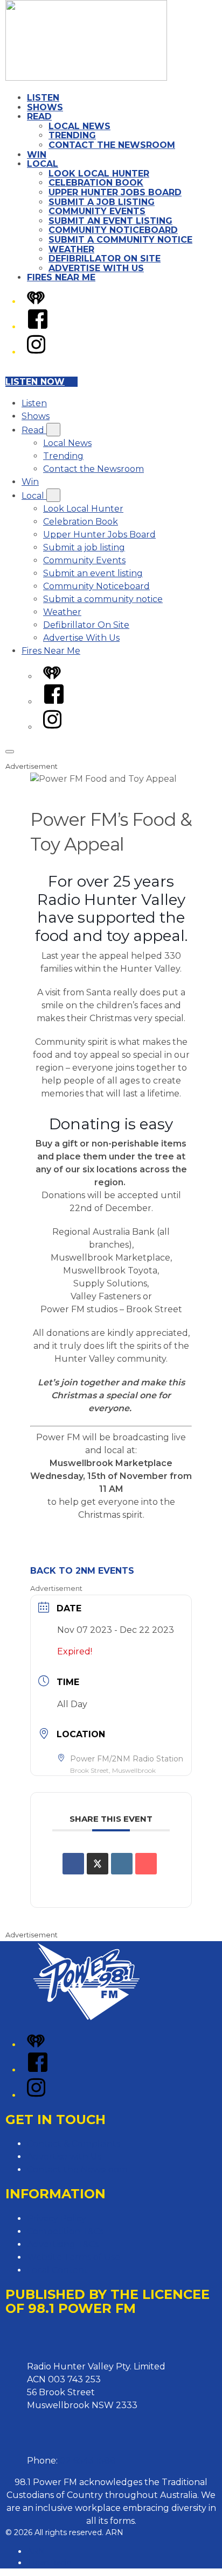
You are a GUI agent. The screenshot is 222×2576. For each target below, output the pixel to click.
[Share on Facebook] (73, 1864)
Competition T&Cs (65, 2231)
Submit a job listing (102, 202)
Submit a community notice (120, 240)
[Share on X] (98, 1864)
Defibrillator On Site (105, 259)
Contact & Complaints (74, 2144)
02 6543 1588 (88, 2461)
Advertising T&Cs (63, 2244)
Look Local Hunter (99, 174)
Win (37, 155)
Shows (45, 107)
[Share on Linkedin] (122, 1864)
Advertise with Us (64, 2157)
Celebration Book (96, 183)
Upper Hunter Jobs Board (115, 192)
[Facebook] (38, 327)
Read (39, 116)
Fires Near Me (61, 277)
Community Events (97, 211)
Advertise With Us (96, 268)
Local (43, 164)
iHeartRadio (49, 2563)
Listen (43, 98)
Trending (72, 135)
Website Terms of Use (74, 2257)
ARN (36, 2551)
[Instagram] (36, 352)
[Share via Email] (146, 1864)
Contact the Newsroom (112, 145)
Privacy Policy (57, 2218)
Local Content (57, 2270)
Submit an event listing (110, 221)
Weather (71, 249)
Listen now (35, 382)
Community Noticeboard (113, 230)
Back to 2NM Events (82, 1571)
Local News (79, 126)
